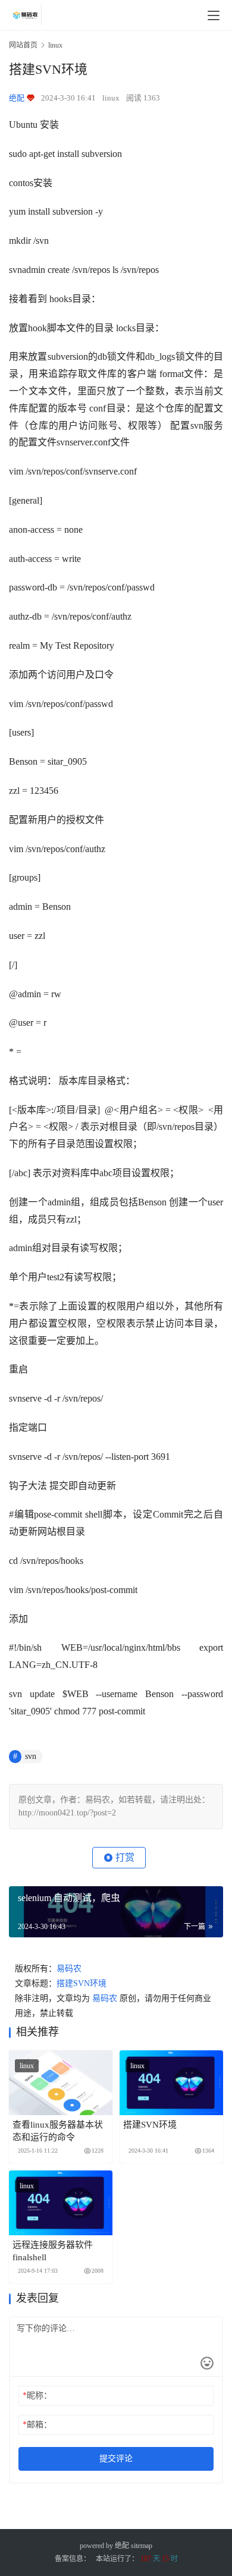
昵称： (37, 2396)
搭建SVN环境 (81, 1983)
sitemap (142, 2546)
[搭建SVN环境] (171, 2083)
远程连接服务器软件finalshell (53, 2251)
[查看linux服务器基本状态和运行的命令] (61, 2083)
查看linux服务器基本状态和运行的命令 (58, 2131)
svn (31, 1756)
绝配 (122, 2546)
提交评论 (116, 2459)
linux (111, 98)
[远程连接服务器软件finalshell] (61, 2203)
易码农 (69, 1969)
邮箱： (37, 2425)
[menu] (214, 15)
